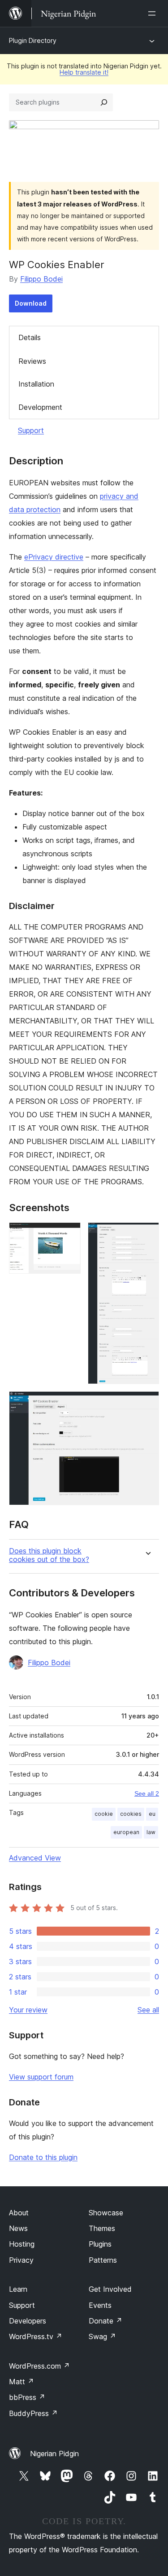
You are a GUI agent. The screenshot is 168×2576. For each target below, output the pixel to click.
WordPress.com (39, 2366)
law (151, 1832)
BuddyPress (33, 2413)
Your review (28, 2010)
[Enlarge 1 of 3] (69, 1234)
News (18, 2228)
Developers (28, 2321)
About (19, 2213)
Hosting (22, 2244)
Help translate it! (84, 72)
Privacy (21, 2260)
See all (148, 2010)
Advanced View (35, 1858)
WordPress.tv (36, 2336)
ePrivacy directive (54, 557)
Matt (22, 2382)
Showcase (106, 2213)
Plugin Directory (33, 40)
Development (40, 407)
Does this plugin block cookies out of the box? (49, 1555)
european (126, 1832)
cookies (131, 1814)
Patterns (103, 2260)
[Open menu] (154, 13)
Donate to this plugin (43, 2157)
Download (31, 303)
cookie (104, 1814)
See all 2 (147, 1793)
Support (31, 430)
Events (100, 2305)
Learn (18, 2289)
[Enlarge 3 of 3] (147, 1403)
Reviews (32, 361)
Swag (102, 2336)
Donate (106, 2321)
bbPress (27, 2397)
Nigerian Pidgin (54, 2454)
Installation (36, 384)
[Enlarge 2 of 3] (147, 1234)
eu (152, 1814)
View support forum (41, 2077)
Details (30, 337)
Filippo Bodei (41, 279)
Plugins (100, 2244)
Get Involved (110, 2289)
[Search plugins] (104, 102)
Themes (102, 2228)
